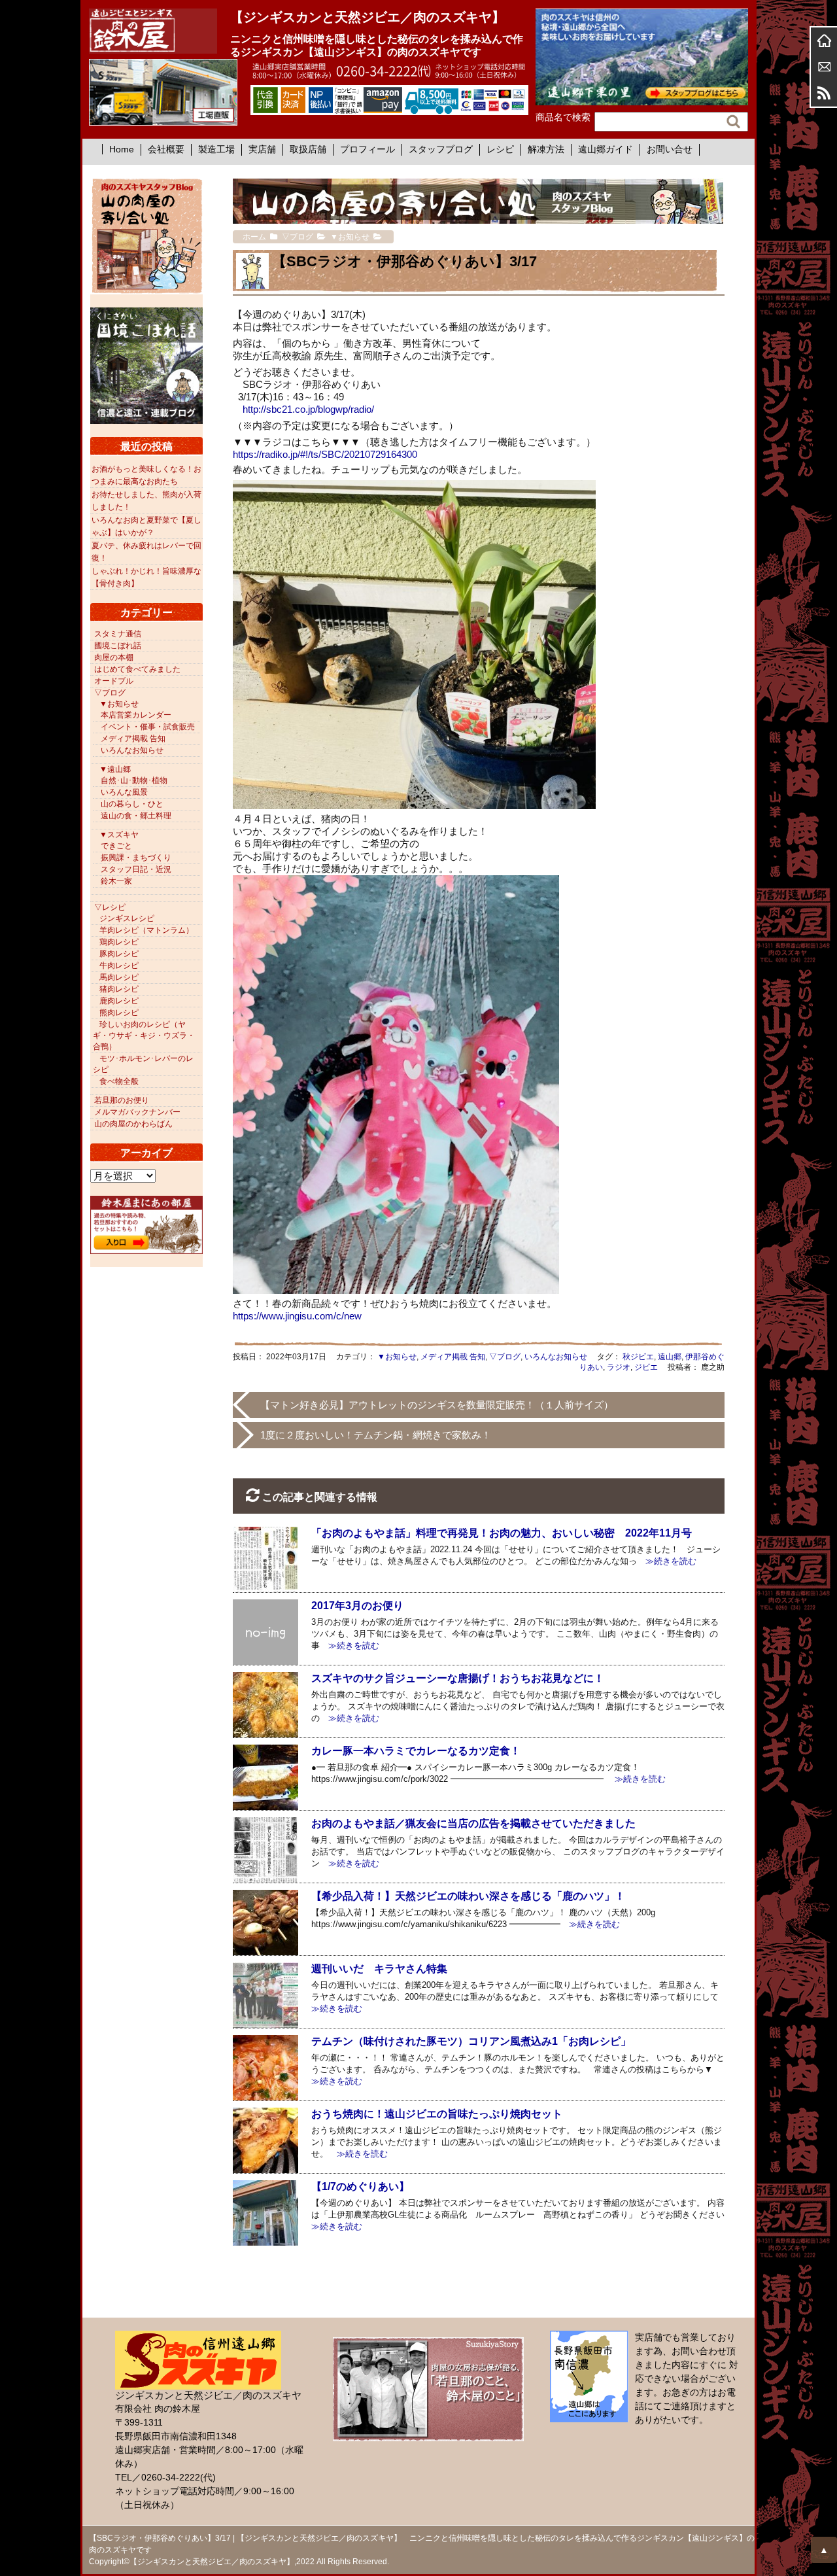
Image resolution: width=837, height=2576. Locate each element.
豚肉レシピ (119, 954)
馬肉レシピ (119, 977)
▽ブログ (505, 1357)
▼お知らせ (397, 1357)
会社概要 (166, 149)
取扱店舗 (308, 149)
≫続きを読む (667, 1561)
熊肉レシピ (119, 1013)
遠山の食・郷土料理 (136, 816)
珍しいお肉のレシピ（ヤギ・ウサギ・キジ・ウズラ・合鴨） (144, 1036)
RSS (824, 93)
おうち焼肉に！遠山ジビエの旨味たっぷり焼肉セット (437, 2114)
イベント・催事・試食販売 (148, 727)
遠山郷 (670, 1357)
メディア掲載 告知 (453, 1357)
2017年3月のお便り (357, 1606)
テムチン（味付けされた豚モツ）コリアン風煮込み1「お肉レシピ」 (471, 2041)
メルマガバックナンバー (137, 1112)
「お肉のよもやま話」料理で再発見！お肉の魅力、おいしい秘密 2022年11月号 (502, 1533)
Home (122, 149)
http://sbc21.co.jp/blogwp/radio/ (308, 409)
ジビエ (646, 1367)
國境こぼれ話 (118, 646)
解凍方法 (546, 149)
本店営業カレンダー (136, 715)
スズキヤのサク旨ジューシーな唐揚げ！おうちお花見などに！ (458, 1678)
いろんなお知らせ (556, 1357)
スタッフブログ (441, 149)
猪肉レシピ (119, 989)
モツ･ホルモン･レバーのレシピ (143, 1064)
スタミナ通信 (118, 634)
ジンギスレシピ (127, 918)
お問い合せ (670, 149)
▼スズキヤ (119, 835)
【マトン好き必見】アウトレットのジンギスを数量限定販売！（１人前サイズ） (437, 1405)
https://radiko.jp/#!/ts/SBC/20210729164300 (325, 454)
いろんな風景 (124, 792)
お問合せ (824, 67)
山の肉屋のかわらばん (133, 1124)
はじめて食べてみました (137, 669)
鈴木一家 (116, 881)
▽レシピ (110, 907)
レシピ (500, 149)
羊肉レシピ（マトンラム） (146, 930)
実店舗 (262, 149)
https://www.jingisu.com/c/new (297, 1316)
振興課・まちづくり (136, 858)
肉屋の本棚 (114, 657)
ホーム (824, 41)
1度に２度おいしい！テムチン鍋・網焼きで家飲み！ (376, 1435)
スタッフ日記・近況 (136, 869)
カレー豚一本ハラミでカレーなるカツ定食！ (416, 1751)
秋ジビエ (638, 1357)
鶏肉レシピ (119, 942)
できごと (116, 846)
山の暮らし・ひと (132, 804)
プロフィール (367, 149)
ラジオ (619, 1367)
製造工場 (216, 149)
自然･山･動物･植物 (134, 780)
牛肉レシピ (119, 966)
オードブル (114, 681)
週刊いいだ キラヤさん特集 (379, 1969)
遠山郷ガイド (606, 149)
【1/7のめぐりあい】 (360, 2186)
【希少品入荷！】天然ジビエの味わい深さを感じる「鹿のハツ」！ (468, 1896)
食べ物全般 (119, 1081)
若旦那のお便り (122, 1100)
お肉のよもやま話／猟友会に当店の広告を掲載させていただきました (473, 1823)
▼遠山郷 (115, 769)
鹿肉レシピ (119, 1001)
